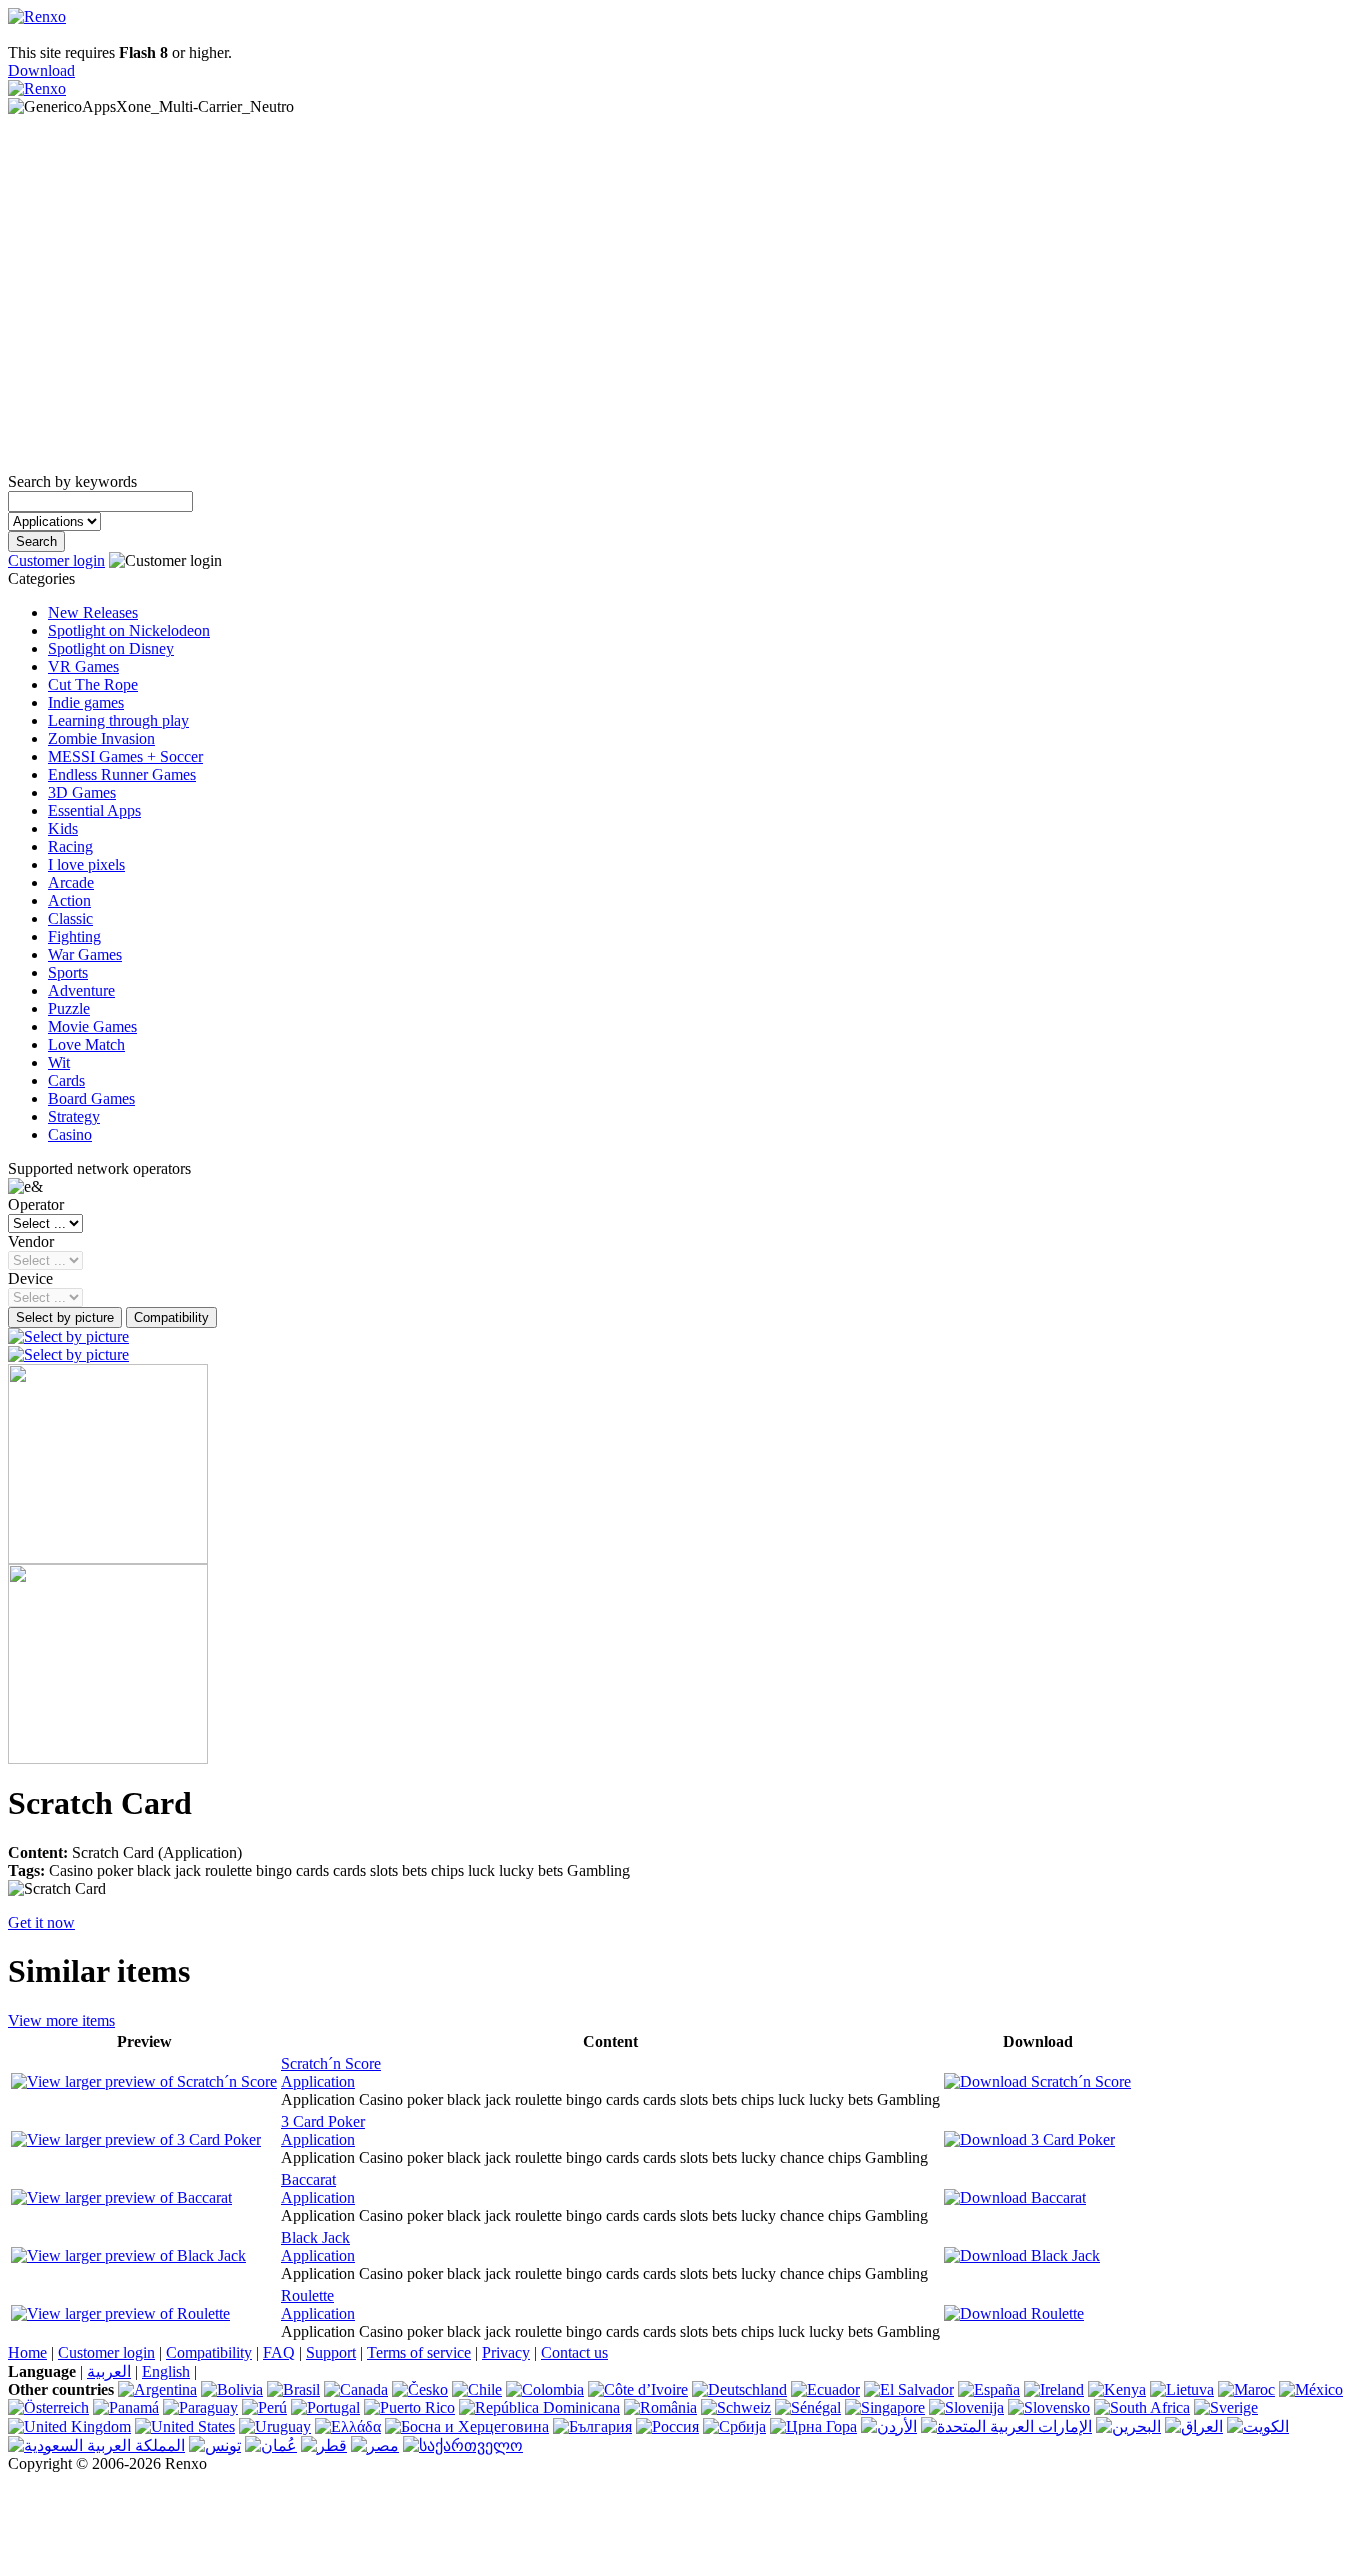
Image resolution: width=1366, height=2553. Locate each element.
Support (331, 2352)
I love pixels (86, 864)
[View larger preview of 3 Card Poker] (136, 2139)
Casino (70, 1134)
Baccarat (308, 2179)
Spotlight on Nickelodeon (129, 630)
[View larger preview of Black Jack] (128, 2255)
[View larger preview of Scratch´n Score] (144, 2081)
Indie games (86, 702)
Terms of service (419, 2352)
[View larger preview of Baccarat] (121, 2197)
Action (69, 900)
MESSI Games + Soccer (125, 756)
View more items (61, 2020)
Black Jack (315, 2237)
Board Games (91, 1098)
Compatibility (209, 2352)
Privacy (506, 2352)
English (166, 2371)
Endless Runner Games (122, 774)
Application (318, 2081)
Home (27, 2352)
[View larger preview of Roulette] (120, 2313)
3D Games (82, 792)
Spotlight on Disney (111, 648)
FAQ (279, 2352)
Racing (70, 846)
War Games (85, 954)
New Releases (93, 612)
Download (41, 70)
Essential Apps (94, 810)
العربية (109, 2371)
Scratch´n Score (331, 2063)
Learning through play (118, 720)
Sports (68, 972)
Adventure (81, 990)
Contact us (574, 2352)
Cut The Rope (93, 684)
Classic (70, 918)
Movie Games (92, 1026)
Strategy (74, 1116)
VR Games (83, 666)
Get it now (41, 1922)
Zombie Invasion (101, 738)
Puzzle (69, 1008)
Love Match (86, 1044)
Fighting (74, 936)
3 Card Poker (323, 2121)
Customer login (56, 560)
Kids (63, 828)
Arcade (71, 882)
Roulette (307, 2295)
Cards (66, 1080)
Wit (59, 1062)
